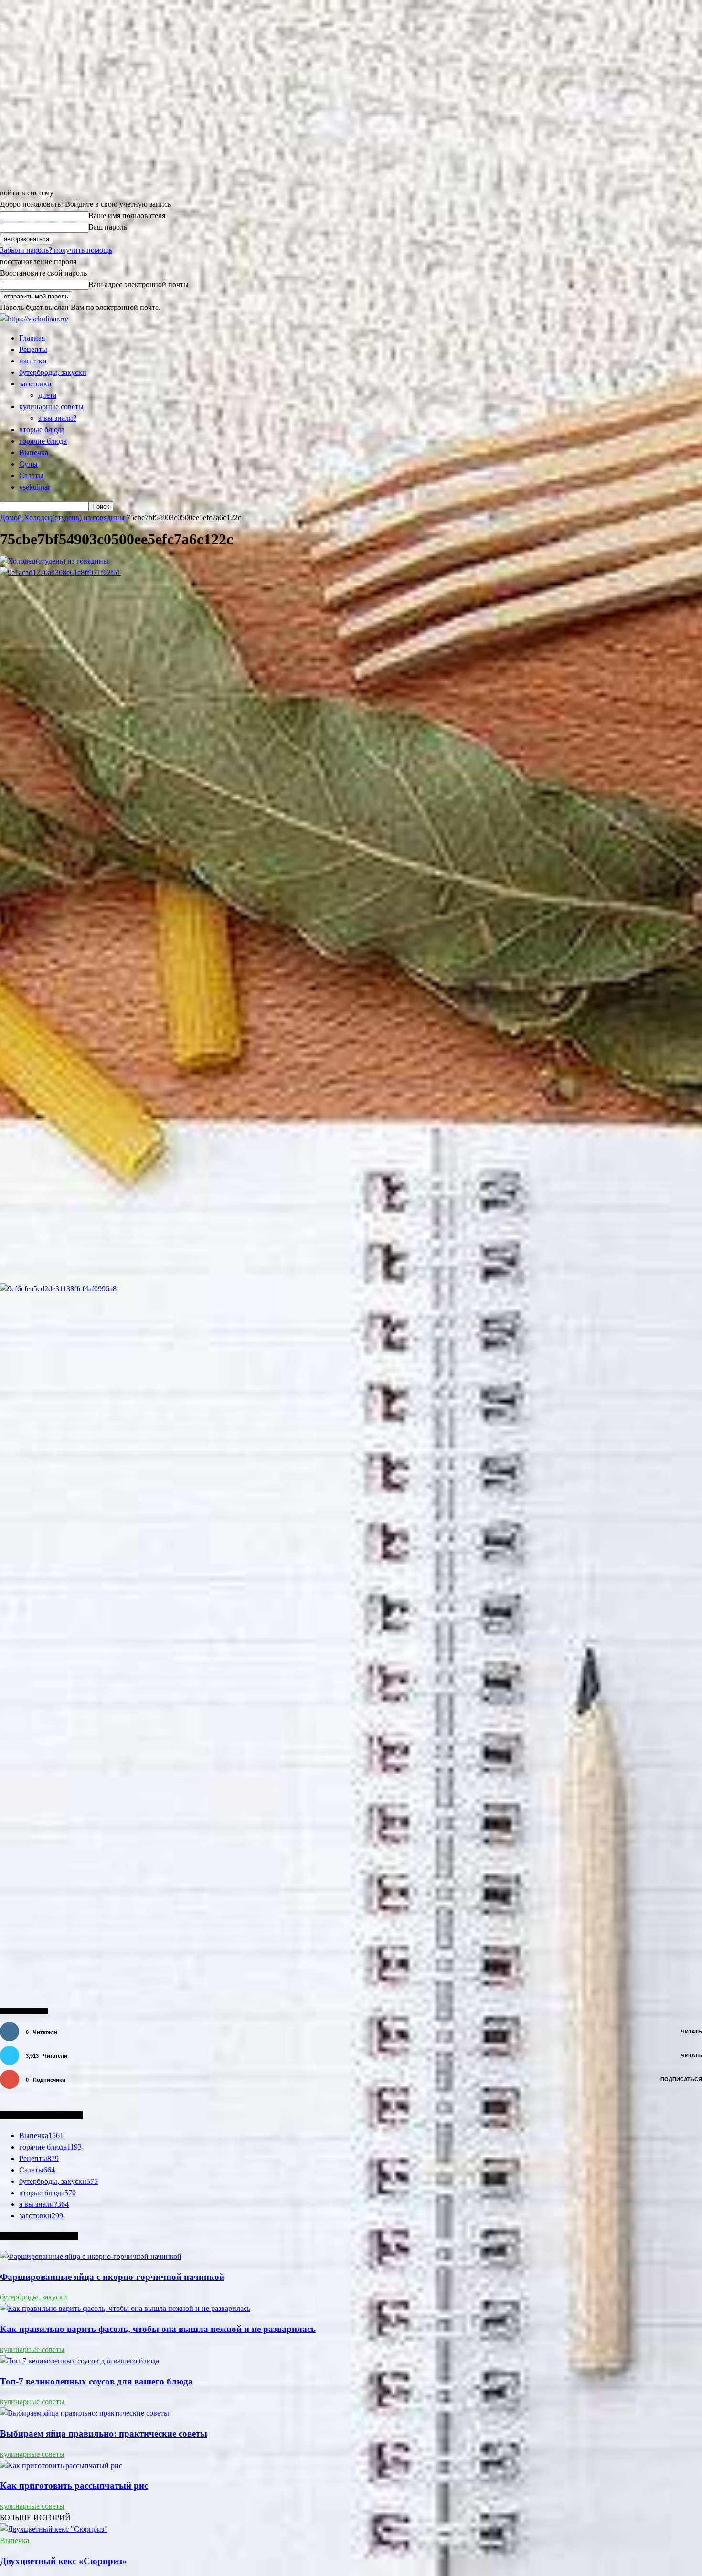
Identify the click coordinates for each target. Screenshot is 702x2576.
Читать (691, 2032)
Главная (32, 338)
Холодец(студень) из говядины (74, 517)
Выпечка (34, 452)
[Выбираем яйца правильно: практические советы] (85, 2413)
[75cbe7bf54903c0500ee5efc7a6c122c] (54, 561)
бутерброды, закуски (53, 372)
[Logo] (34, 319)
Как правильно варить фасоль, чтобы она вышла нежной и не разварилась (158, 2329)
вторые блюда (42, 430)
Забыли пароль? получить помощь (56, 250)
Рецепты (33, 349)
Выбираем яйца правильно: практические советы (104, 2433)
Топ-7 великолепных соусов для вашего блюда (96, 2381)
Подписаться (681, 2079)
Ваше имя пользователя (127, 216)
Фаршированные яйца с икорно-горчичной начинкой (112, 2277)
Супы (28, 464)
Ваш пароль (108, 227)
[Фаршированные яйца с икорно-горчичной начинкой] (91, 2256)
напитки (33, 361)
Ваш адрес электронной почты (138, 284)
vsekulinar (35, 487)
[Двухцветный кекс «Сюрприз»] (54, 2529)
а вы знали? (57, 418)
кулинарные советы (51, 407)
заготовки (35, 384)
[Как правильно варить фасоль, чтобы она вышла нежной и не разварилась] (125, 2308)
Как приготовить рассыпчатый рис (74, 2486)
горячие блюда (43, 441)
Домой (11, 517)
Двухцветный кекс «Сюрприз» (64, 2561)
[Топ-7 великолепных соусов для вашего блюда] (80, 2361)
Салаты (31, 475)
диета (47, 395)
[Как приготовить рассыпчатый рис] (61, 2465)
